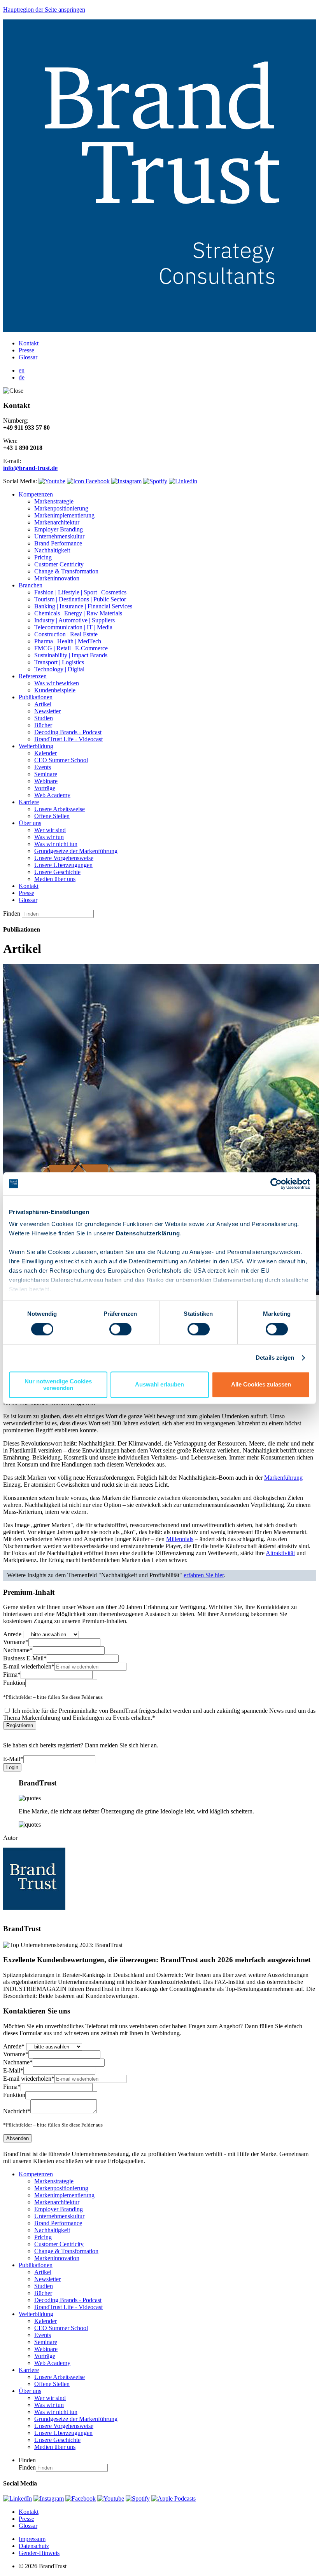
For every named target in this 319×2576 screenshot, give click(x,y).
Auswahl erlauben (159, 1385)
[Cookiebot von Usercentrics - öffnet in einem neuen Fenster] (276, 1184)
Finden (12, 914)
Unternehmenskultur (59, 536)
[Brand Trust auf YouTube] (52, 481)
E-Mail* (13, 1759)
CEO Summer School (61, 760)
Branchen (31, 585)
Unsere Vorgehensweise (64, 858)
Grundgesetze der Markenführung (76, 851)
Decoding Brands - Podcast (68, 732)
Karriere (29, 802)
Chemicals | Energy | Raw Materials (78, 613)
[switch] (120, 1329)
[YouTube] (111, 2498)
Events (43, 767)
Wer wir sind (50, 830)
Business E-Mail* (25, 1658)
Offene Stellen (52, 816)
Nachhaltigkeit (52, 550)
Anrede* (14, 2046)
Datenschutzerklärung (148, 1233)
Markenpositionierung (61, 508)
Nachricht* (17, 2111)
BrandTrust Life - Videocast (68, 739)
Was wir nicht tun (56, 844)
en (22, 370)
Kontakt (29, 343)
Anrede (12, 1634)
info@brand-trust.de (30, 468)
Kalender (46, 753)
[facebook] (81, 2498)
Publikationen (36, 697)
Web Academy (52, 795)
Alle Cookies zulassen (261, 1385)
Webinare (46, 781)
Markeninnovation (57, 578)
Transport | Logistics (59, 662)
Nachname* (18, 1650)
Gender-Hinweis (39, 2553)
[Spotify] (138, 2498)
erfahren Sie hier (204, 1575)
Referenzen (33, 676)
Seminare (46, 774)
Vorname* (16, 1642)
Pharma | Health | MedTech (68, 641)
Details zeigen (275, 1358)
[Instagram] (49, 2498)
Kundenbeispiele (55, 690)
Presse (26, 350)
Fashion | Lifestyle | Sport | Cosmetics (80, 592)
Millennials (180, 1539)
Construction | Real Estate (66, 634)
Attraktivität (280, 1553)
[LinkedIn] (18, 2498)
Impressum (32, 2539)
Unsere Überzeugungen (63, 865)
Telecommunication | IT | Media (73, 627)
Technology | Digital (59, 669)
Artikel (43, 704)
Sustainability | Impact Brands (71, 655)
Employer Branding (59, 529)
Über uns (30, 823)
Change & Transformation (66, 571)
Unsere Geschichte (57, 872)
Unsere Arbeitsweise (60, 809)
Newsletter (47, 711)
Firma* (12, 1675)
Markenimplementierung (64, 515)
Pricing (43, 557)
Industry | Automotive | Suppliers (74, 620)
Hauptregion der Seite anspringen (44, 10)
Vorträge (45, 788)
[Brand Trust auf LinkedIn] (183, 481)
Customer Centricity (59, 564)
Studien (44, 718)
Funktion (14, 1683)
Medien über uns (55, 879)
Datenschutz (34, 2546)
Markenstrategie (54, 501)
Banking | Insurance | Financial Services (83, 606)
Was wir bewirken (57, 683)
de (22, 377)
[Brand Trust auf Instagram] (126, 481)
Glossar (28, 357)
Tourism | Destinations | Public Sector (80, 599)
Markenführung (283, 1478)
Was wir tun (49, 837)
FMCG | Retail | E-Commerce (71, 648)
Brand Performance (58, 543)
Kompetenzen (36, 494)
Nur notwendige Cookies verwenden (58, 1385)
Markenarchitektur (57, 522)
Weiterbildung (36, 746)
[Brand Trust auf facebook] (88, 481)
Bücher (43, 725)
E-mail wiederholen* (29, 1666)
